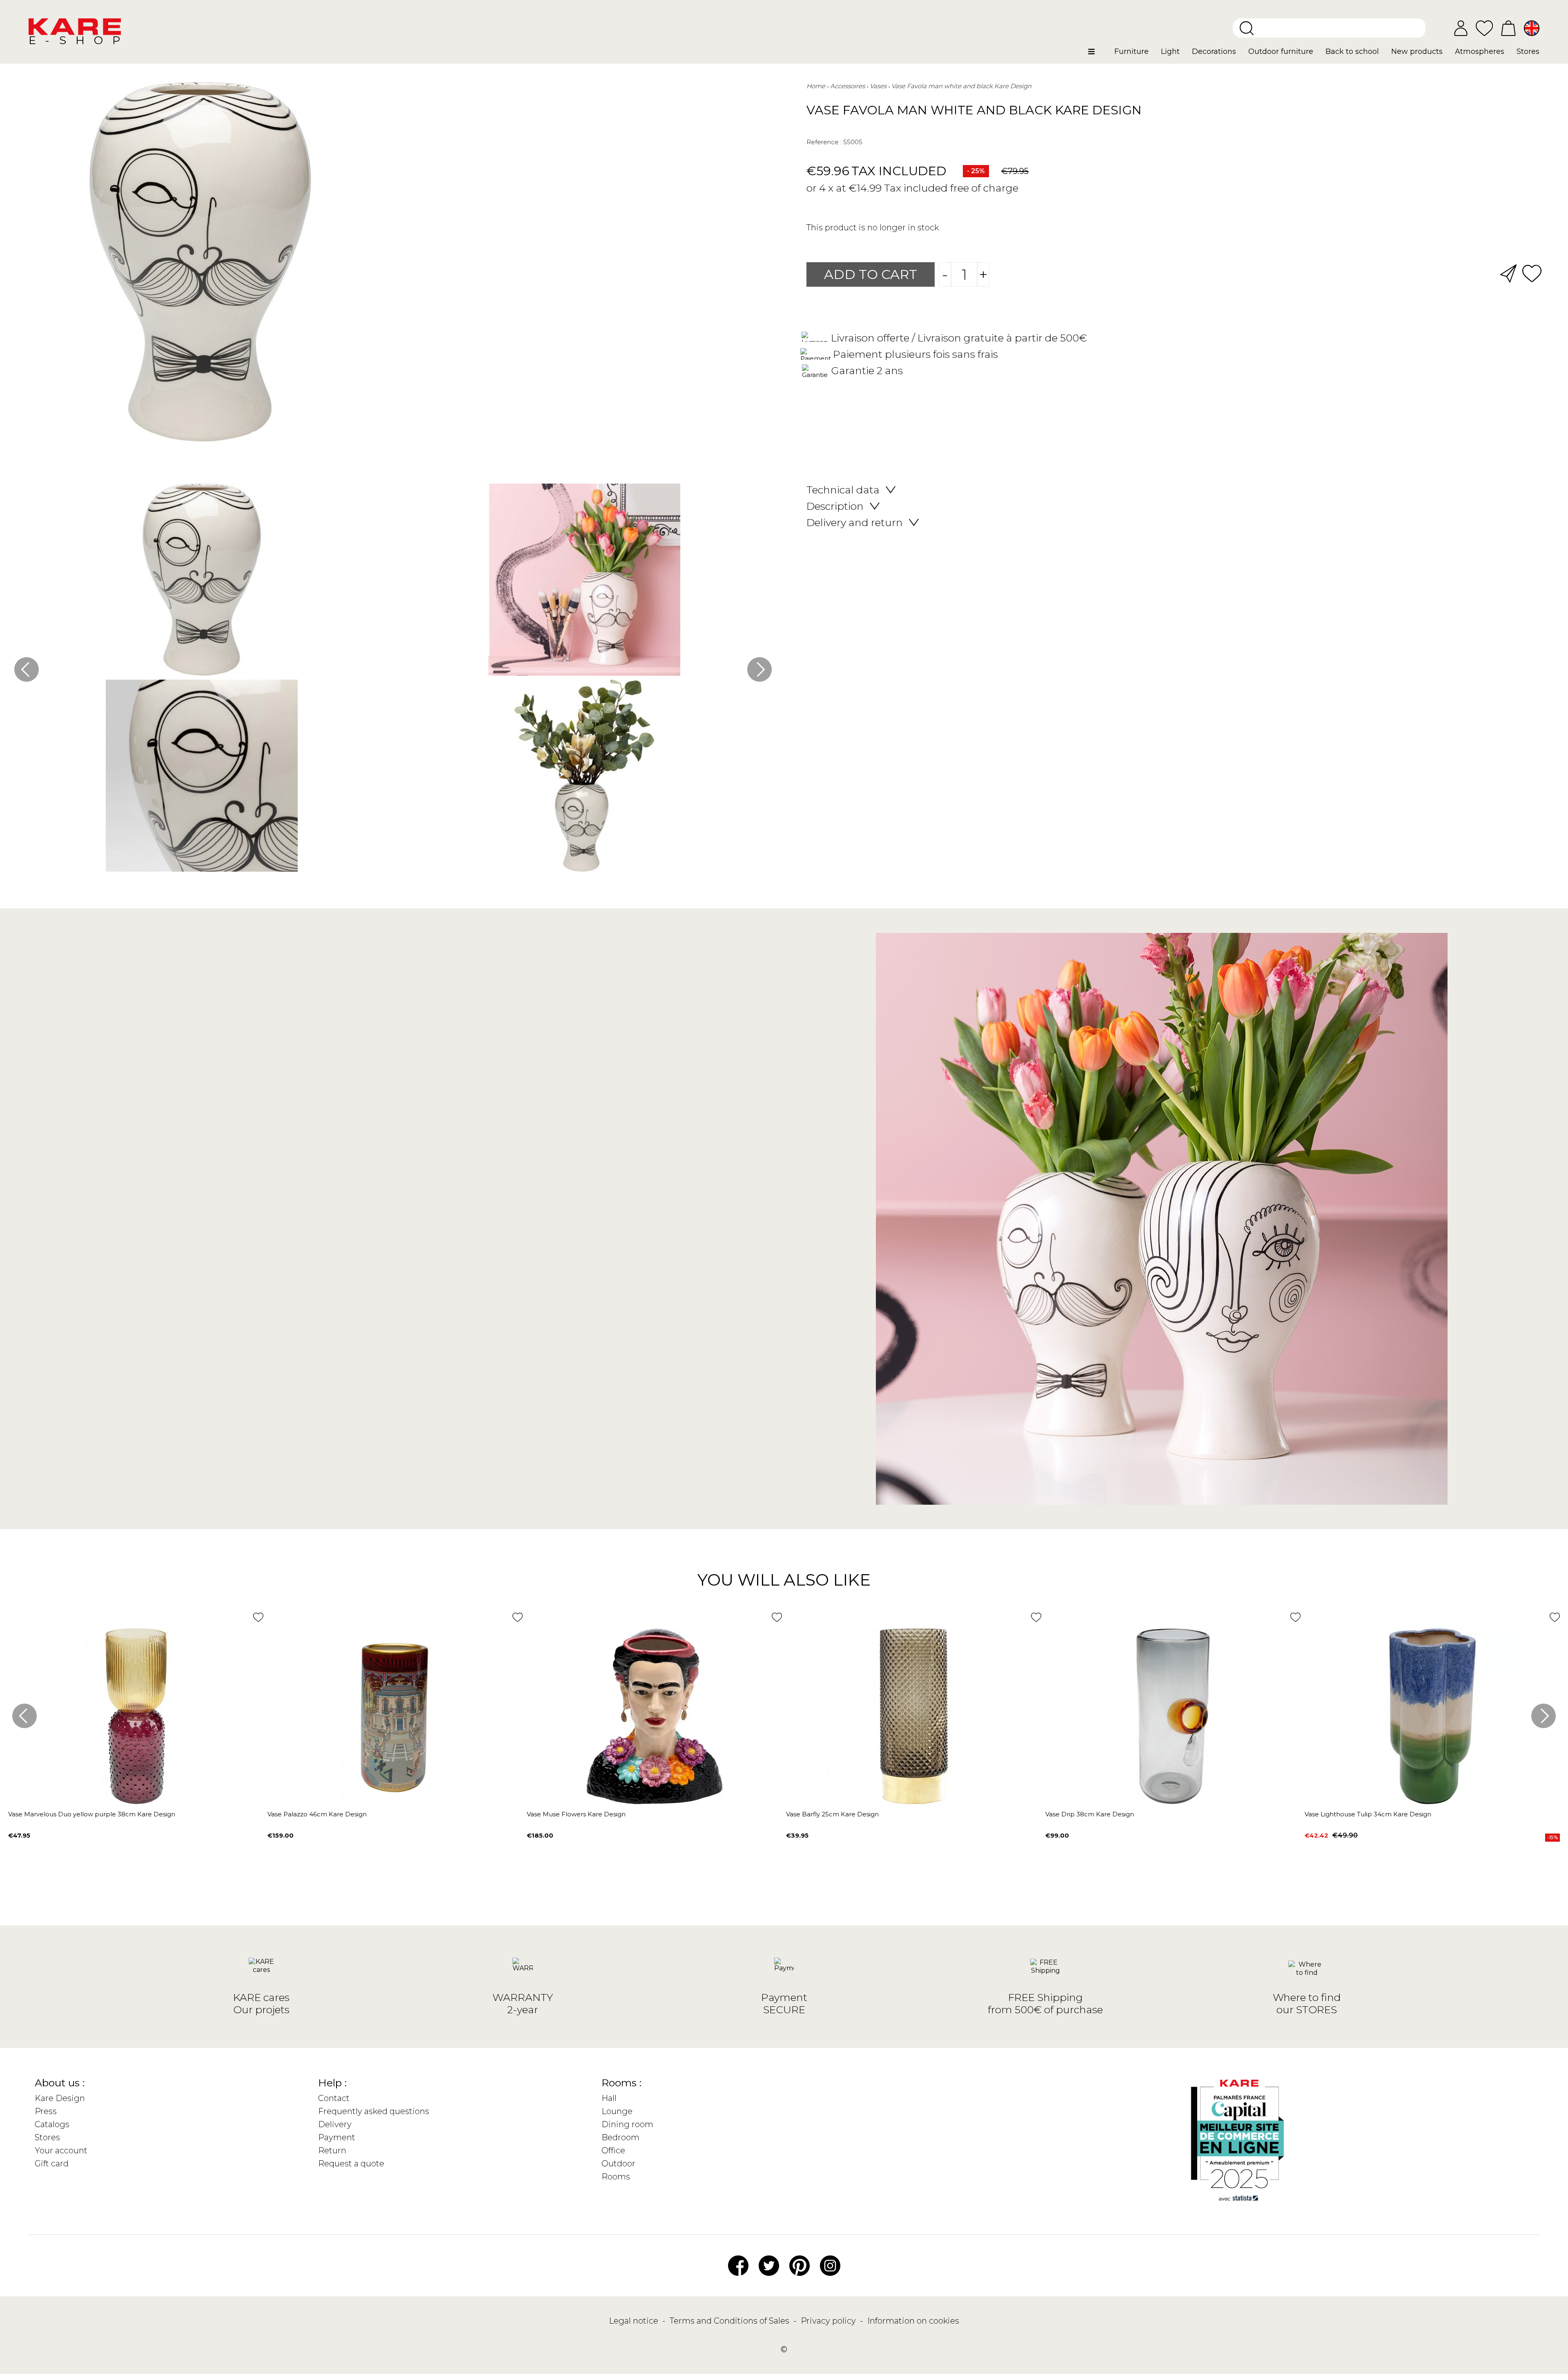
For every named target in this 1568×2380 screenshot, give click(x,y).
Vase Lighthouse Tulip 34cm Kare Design (1368, 1814)
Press (46, 2111)
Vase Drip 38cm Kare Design (1090, 1814)
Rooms (616, 2177)
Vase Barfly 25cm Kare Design (832, 1814)
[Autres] (1098, 55)
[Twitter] (769, 2265)
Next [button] (759, 669)
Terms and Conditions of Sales (731, 2321)
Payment (337, 2137)
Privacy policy (829, 2321)
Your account (61, 2150)
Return (332, 2150)
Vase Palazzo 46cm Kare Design (317, 1814)
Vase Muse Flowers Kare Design (576, 1814)
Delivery (335, 2124)
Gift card (52, 2164)
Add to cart (871, 274)
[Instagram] (830, 2265)
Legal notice (635, 2321)
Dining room (627, 2124)
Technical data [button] (843, 490)
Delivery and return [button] (855, 522)
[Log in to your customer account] (1461, 28)
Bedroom (620, 2137)
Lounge (617, 2111)
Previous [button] (27, 669)
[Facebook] (738, 2265)
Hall (609, 2098)
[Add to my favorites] (1532, 273)
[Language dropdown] (1532, 28)
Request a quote (351, 2164)
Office (613, 2150)
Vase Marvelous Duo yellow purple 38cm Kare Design (92, 1814)
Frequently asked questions (374, 2111)
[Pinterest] (800, 2265)
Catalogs (52, 2124)
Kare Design (60, 2098)
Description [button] (835, 506)
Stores (47, 2137)
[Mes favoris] (1484, 28)
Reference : (824, 142)
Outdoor (618, 2164)
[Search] (1247, 28)
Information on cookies (913, 2321)
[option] (393, 680)
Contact (334, 2098)
